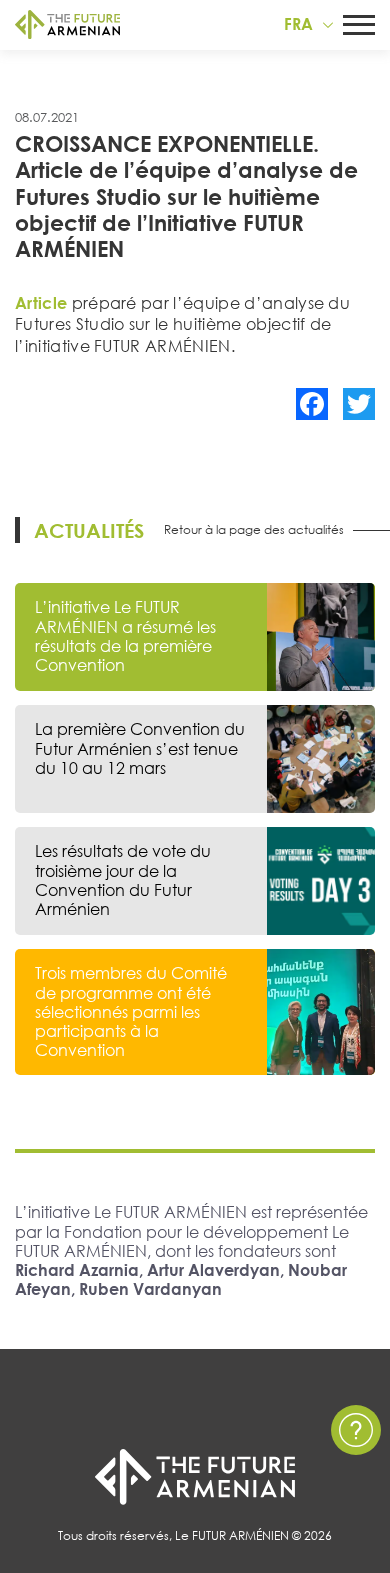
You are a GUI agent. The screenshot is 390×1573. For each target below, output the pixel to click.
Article (41, 303)
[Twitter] (359, 404)
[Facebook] (312, 404)
